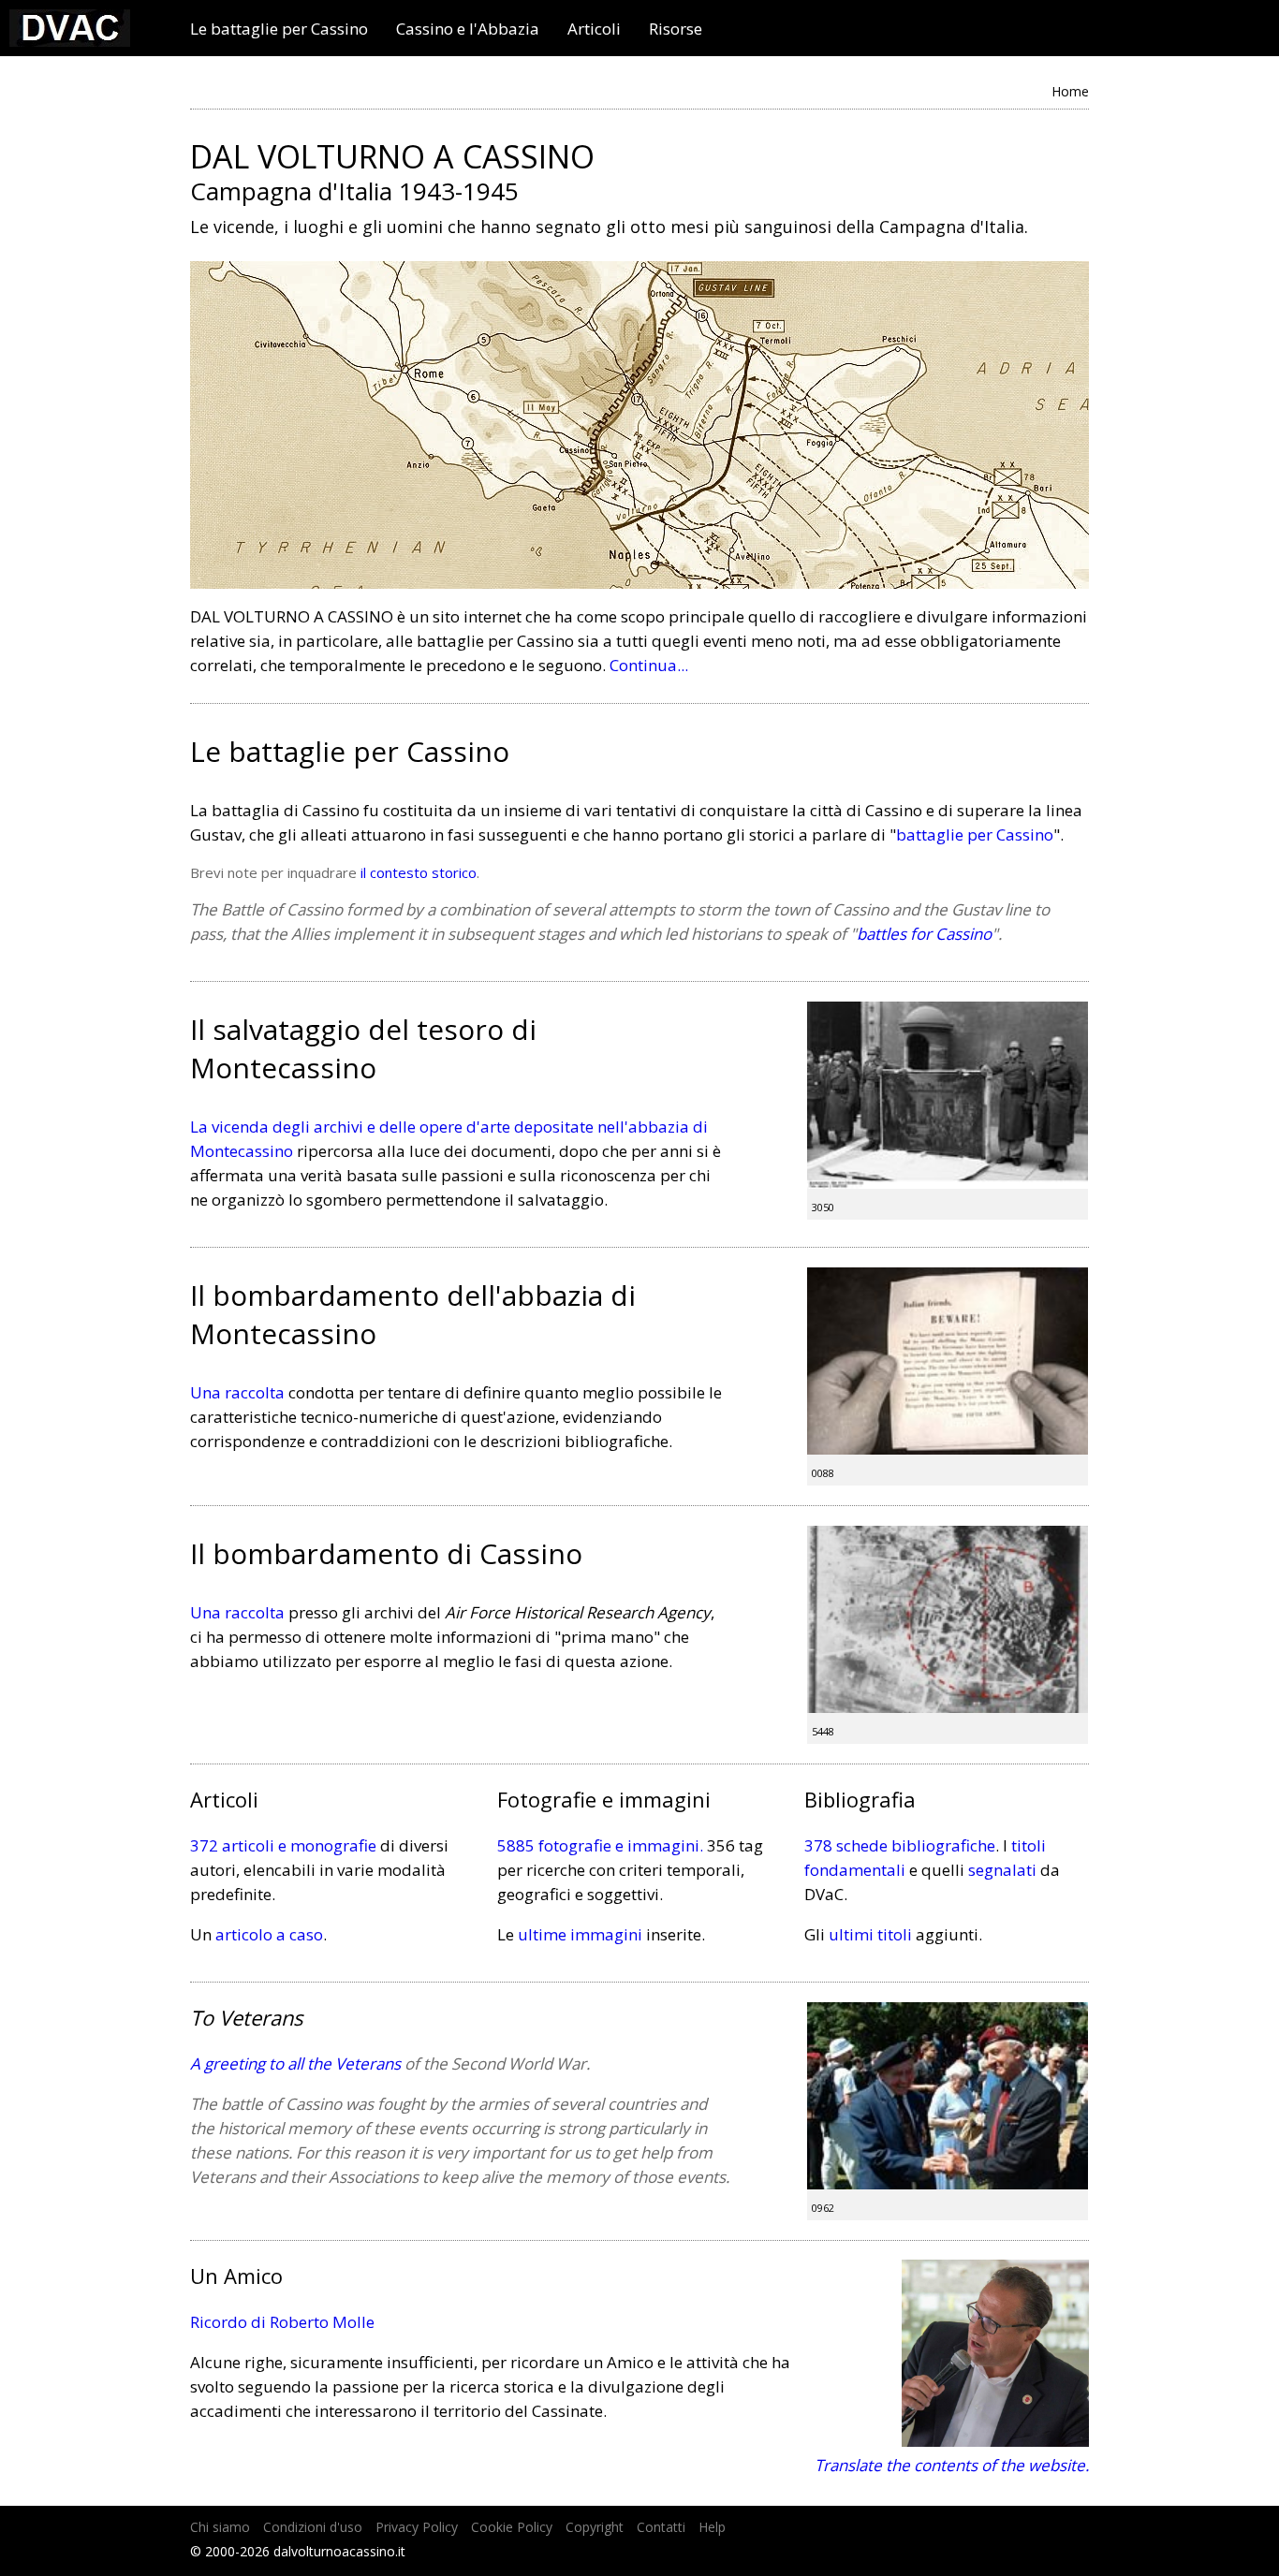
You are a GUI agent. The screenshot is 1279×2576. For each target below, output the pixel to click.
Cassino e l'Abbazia (468, 29)
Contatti (661, 2527)
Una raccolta (237, 1392)
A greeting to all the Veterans (295, 2064)
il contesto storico (419, 872)
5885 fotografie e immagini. (600, 1845)
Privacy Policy (417, 2527)
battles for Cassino (924, 934)
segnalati (1002, 1870)
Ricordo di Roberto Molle (282, 2322)
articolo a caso (269, 1934)
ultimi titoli (870, 1934)
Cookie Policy (512, 2527)
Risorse (676, 29)
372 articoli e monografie (283, 1845)
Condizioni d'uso (313, 2527)
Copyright (595, 2527)
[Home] (70, 41)
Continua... (649, 665)
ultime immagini (580, 1934)
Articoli (594, 29)
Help (712, 2527)
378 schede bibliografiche (900, 1845)
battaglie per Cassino (975, 834)
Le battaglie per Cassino (279, 29)
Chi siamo (220, 2527)
